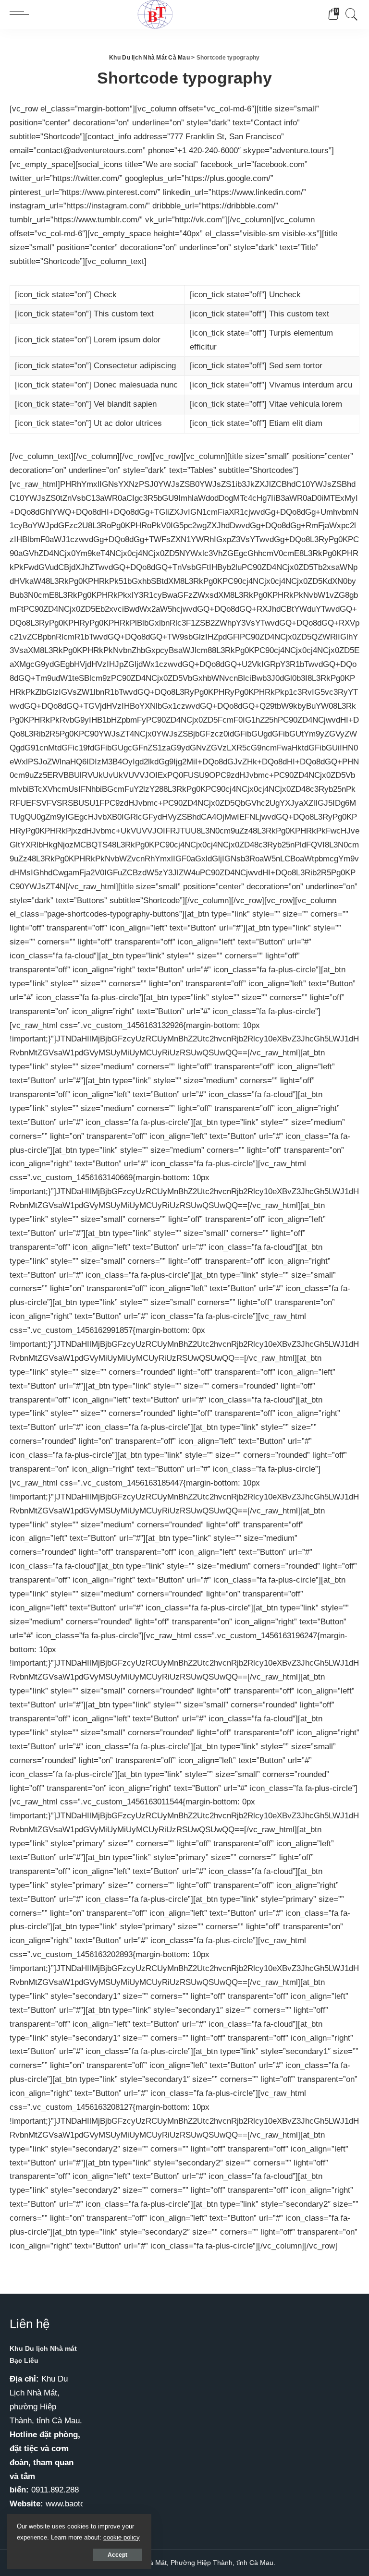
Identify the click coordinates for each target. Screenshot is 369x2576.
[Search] (349, 14)
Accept (117, 2555)
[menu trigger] (22, 14)
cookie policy (122, 2537)
